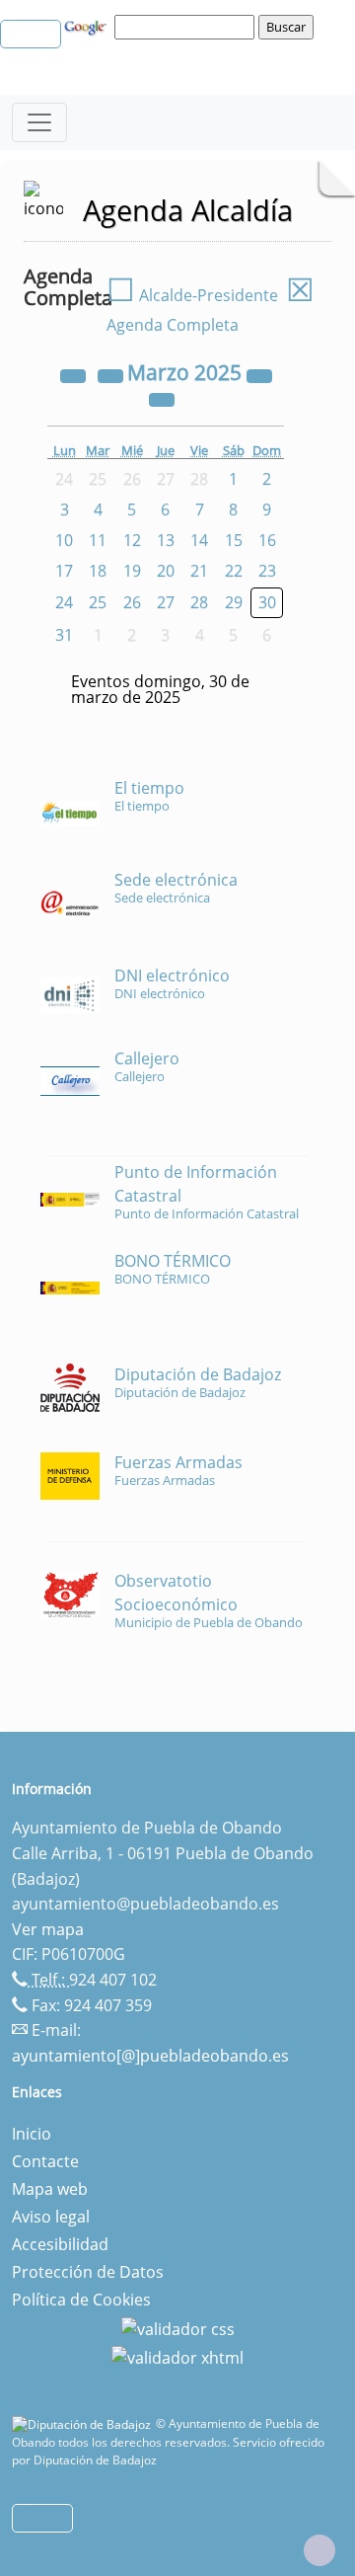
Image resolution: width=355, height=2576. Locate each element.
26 (132, 602)
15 (234, 540)
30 (267, 602)
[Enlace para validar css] (178, 2327)
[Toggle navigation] (39, 122)
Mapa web (50, 2189)
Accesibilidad (60, 2244)
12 (132, 540)
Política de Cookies (81, 2300)
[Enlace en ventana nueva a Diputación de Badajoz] (84, 2423)
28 (199, 602)
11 (98, 540)
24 (64, 602)
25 (98, 602)
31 (64, 635)
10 (64, 540)
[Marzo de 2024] (75, 374)
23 (267, 571)
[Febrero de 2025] (112, 374)
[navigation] (187, 27)
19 (132, 571)
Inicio (32, 2134)
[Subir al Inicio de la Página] (319, 2550)
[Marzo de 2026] (259, 374)
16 (267, 540)
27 (166, 602)
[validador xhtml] (177, 2357)
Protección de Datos (88, 2272)
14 (199, 540)
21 (199, 571)
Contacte (45, 2161)
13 (166, 540)
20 (166, 571)
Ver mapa (48, 1929)
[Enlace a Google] (88, 26)
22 (234, 571)
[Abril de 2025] (162, 398)
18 (98, 571)
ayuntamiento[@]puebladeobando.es (150, 2056)
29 (234, 602)
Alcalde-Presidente (192, 295)
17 (64, 571)
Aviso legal (51, 2217)
